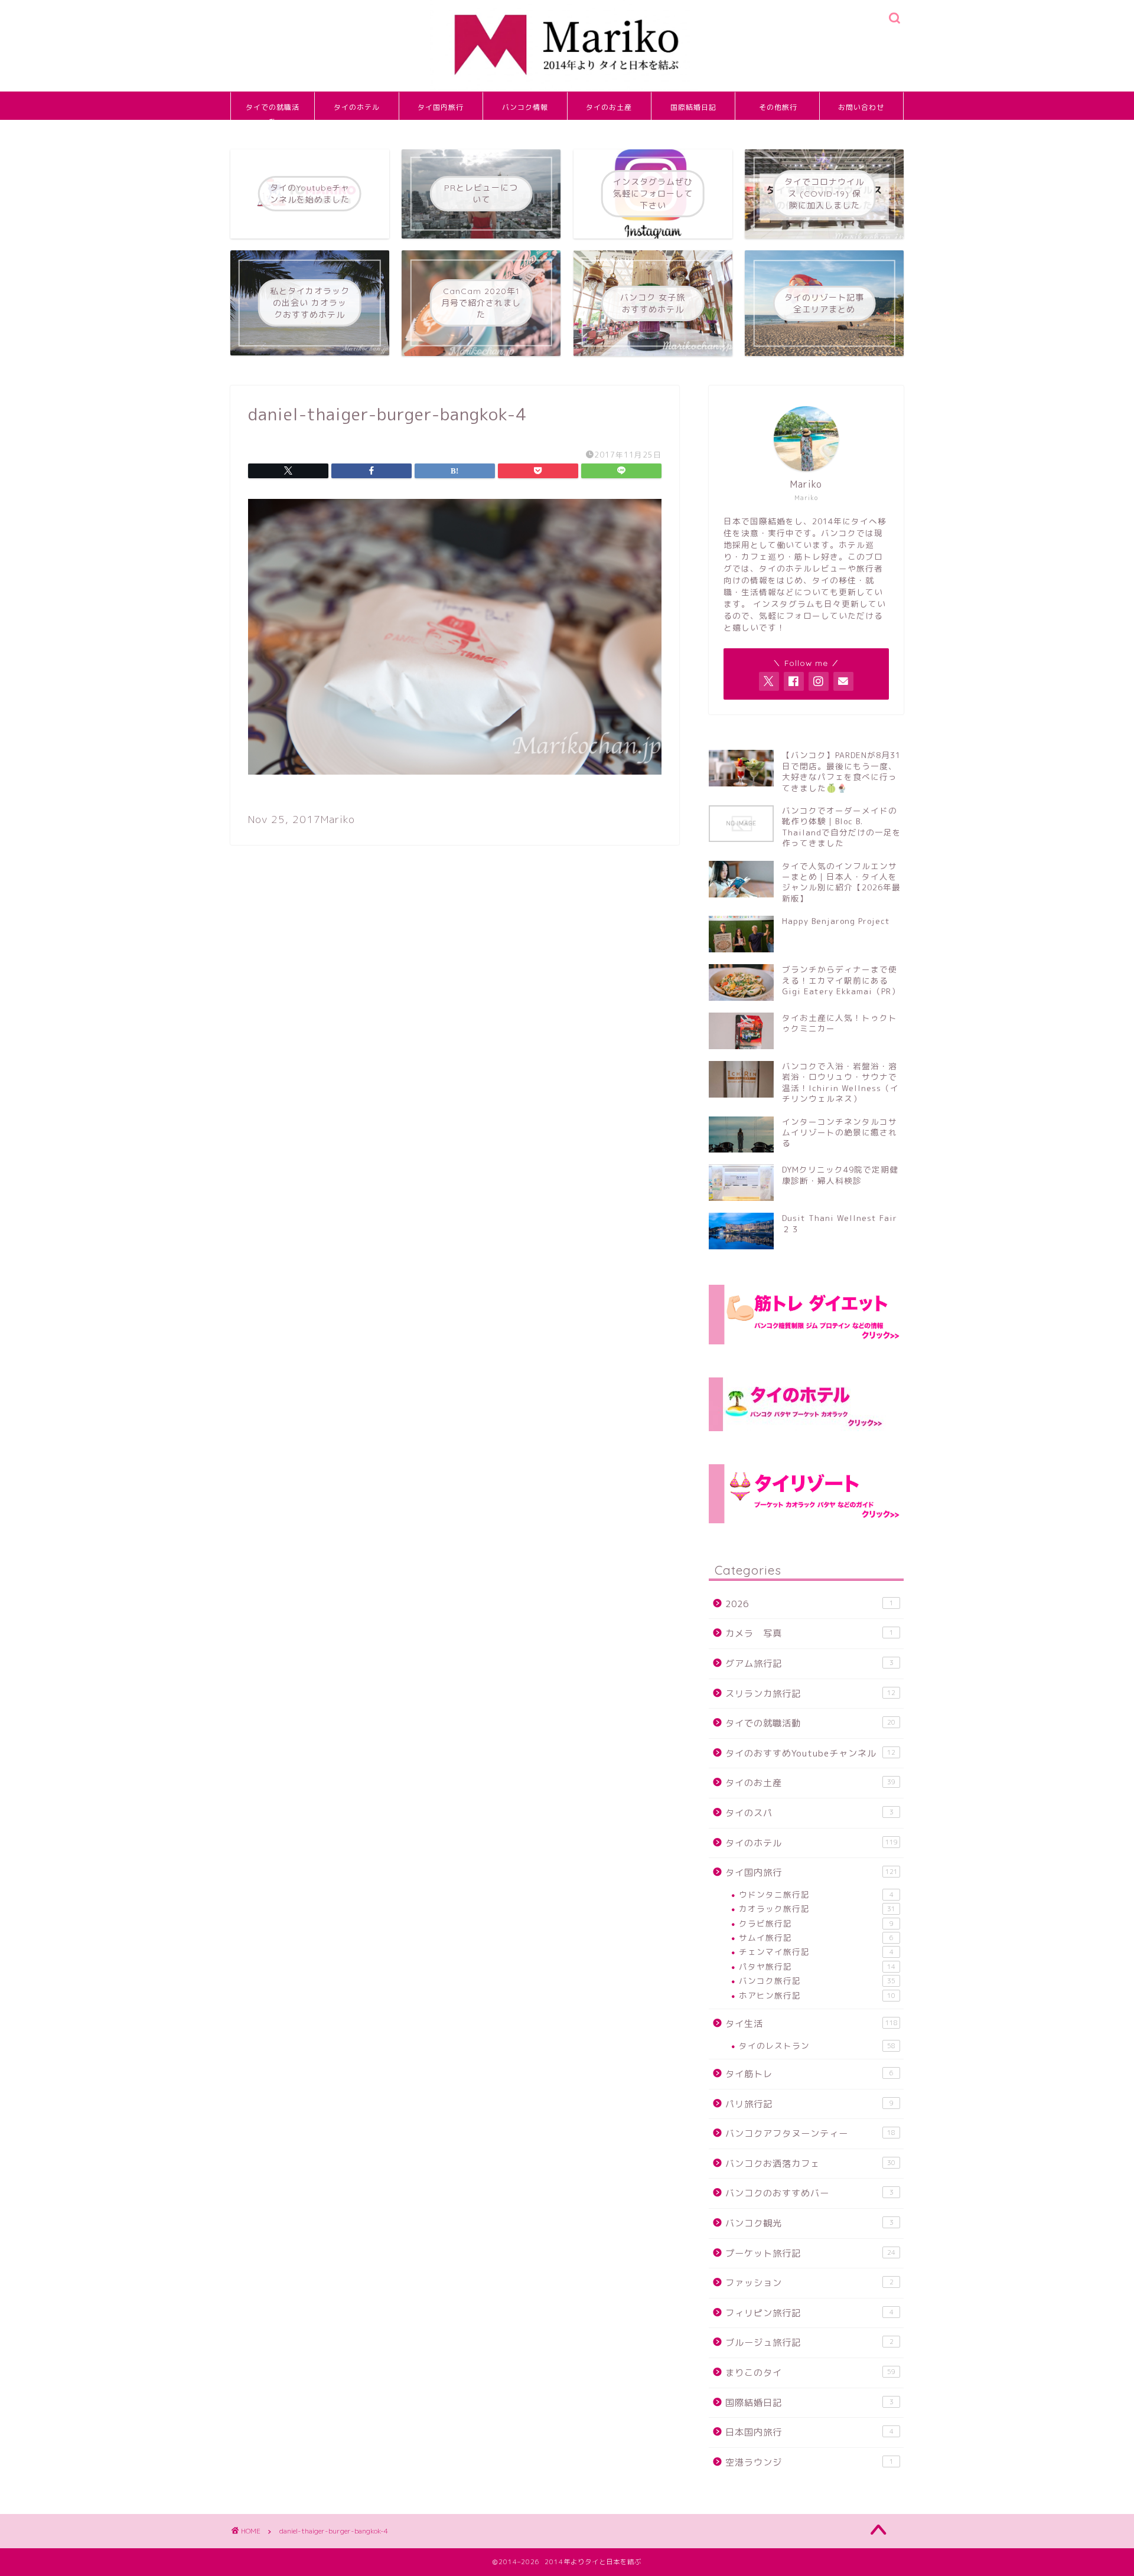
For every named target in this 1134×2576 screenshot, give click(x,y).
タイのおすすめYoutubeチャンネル (810, 1753)
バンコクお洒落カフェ (810, 2164)
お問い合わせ (861, 107)
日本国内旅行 (809, 2432)
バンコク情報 (525, 107)
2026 (809, 1604)
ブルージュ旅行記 (809, 2342)
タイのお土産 (609, 107)
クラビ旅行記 (816, 1923)
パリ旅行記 (809, 2104)
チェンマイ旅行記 (816, 1952)
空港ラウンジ (809, 2462)
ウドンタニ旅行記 (816, 1894)
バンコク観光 (809, 2223)
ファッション (809, 2283)
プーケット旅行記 (810, 2253)
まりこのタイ (810, 2373)
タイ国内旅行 (441, 107)
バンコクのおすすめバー (809, 2193)
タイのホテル (357, 107)
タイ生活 (812, 2024)
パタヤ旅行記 (817, 1966)
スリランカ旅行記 (810, 1694)
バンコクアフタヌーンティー (810, 2133)
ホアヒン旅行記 (817, 1995)
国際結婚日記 (693, 107)
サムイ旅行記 (816, 1937)
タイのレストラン (817, 2046)
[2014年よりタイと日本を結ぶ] (567, 89)
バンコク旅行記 (817, 1981)
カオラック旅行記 (817, 1909)
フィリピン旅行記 (809, 2313)
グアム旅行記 (809, 1664)
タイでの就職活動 (273, 111)
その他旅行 (778, 107)
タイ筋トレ (809, 2074)
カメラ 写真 (809, 1633)
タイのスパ (809, 1813)
